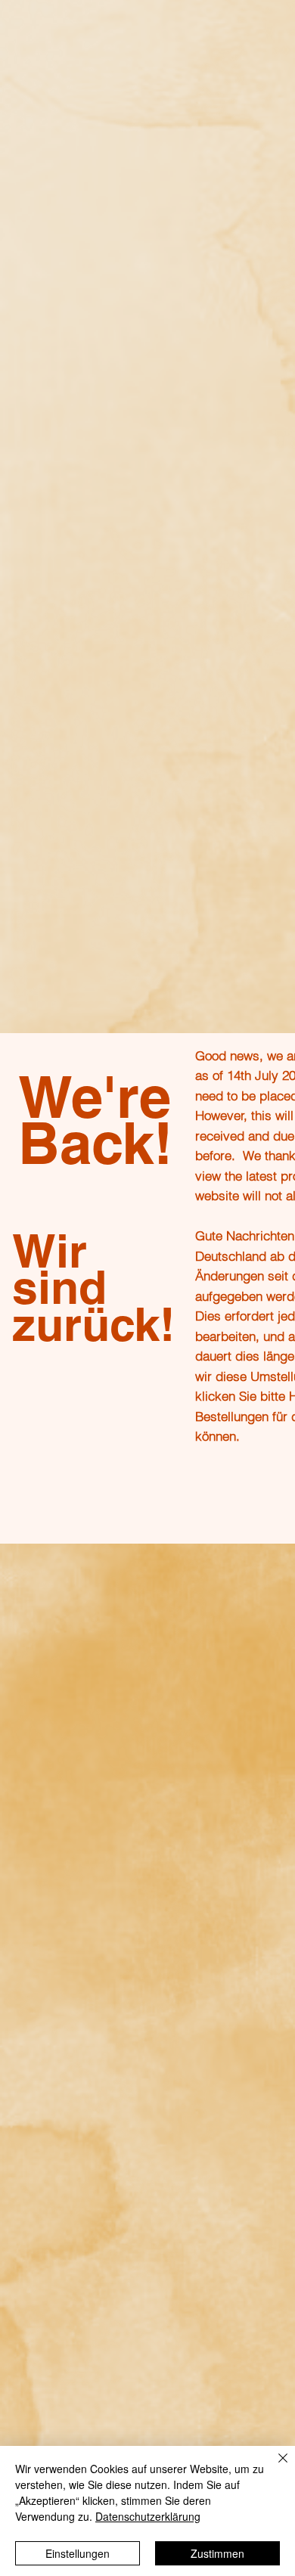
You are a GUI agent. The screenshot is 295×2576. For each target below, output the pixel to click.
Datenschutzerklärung (148, 2516)
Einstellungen (78, 2553)
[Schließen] (274, 2467)
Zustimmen (217, 2553)
